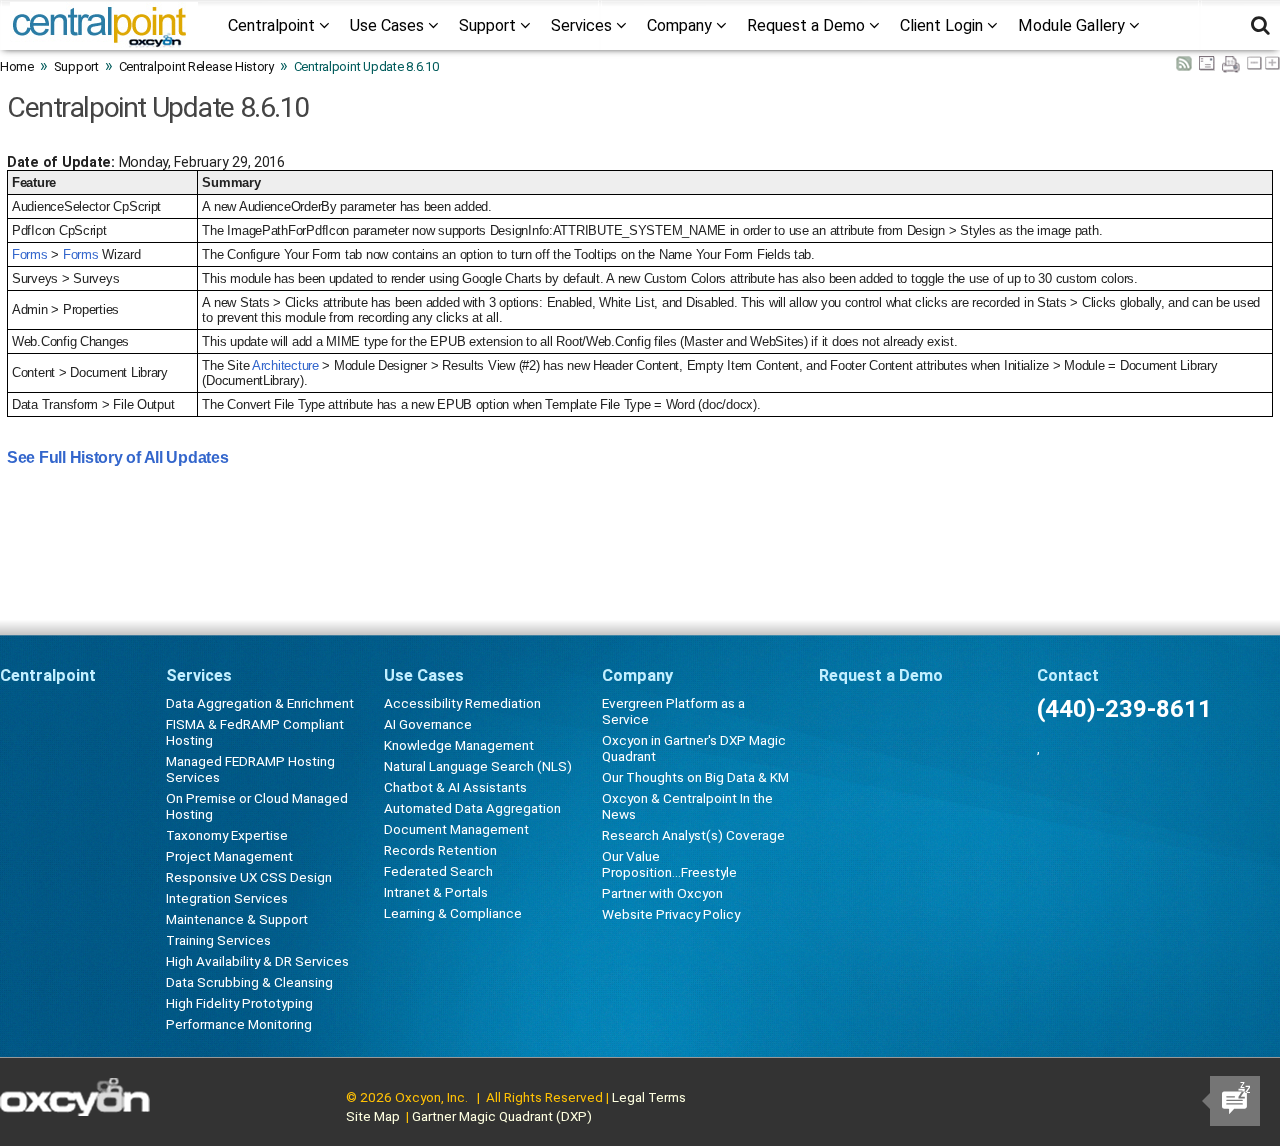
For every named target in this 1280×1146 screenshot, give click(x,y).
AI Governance (428, 724)
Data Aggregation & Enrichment (260, 703)
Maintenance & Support (237, 919)
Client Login (943, 25)
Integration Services (227, 898)
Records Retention (440, 850)
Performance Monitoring (239, 1024)
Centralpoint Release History (196, 66)
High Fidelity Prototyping (239, 1003)
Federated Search (438, 871)
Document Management (456, 829)
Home (17, 66)
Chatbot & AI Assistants (455, 787)
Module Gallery (1073, 25)
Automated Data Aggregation (472, 808)
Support (489, 25)
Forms (30, 254)
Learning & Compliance (453, 913)
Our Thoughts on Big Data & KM (695, 777)
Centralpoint (273, 25)
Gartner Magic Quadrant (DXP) (502, 1116)
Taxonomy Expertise (227, 835)
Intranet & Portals (436, 892)
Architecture (285, 365)
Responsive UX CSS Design (249, 877)
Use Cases (389, 25)
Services (583, 25)
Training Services (218, 940)
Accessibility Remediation (462, 703)
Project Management (229, 856)
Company (681, 25)
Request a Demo (808, 25)
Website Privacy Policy (671, 914)
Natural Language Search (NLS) (478, 766)
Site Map (373, 1116)
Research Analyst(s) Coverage (693, 835)
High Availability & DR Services (257, 961)
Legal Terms (649, 1097)
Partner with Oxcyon (662, 893)
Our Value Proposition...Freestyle (669, 864)
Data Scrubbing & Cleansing (249, 982)
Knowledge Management (459, 745)
